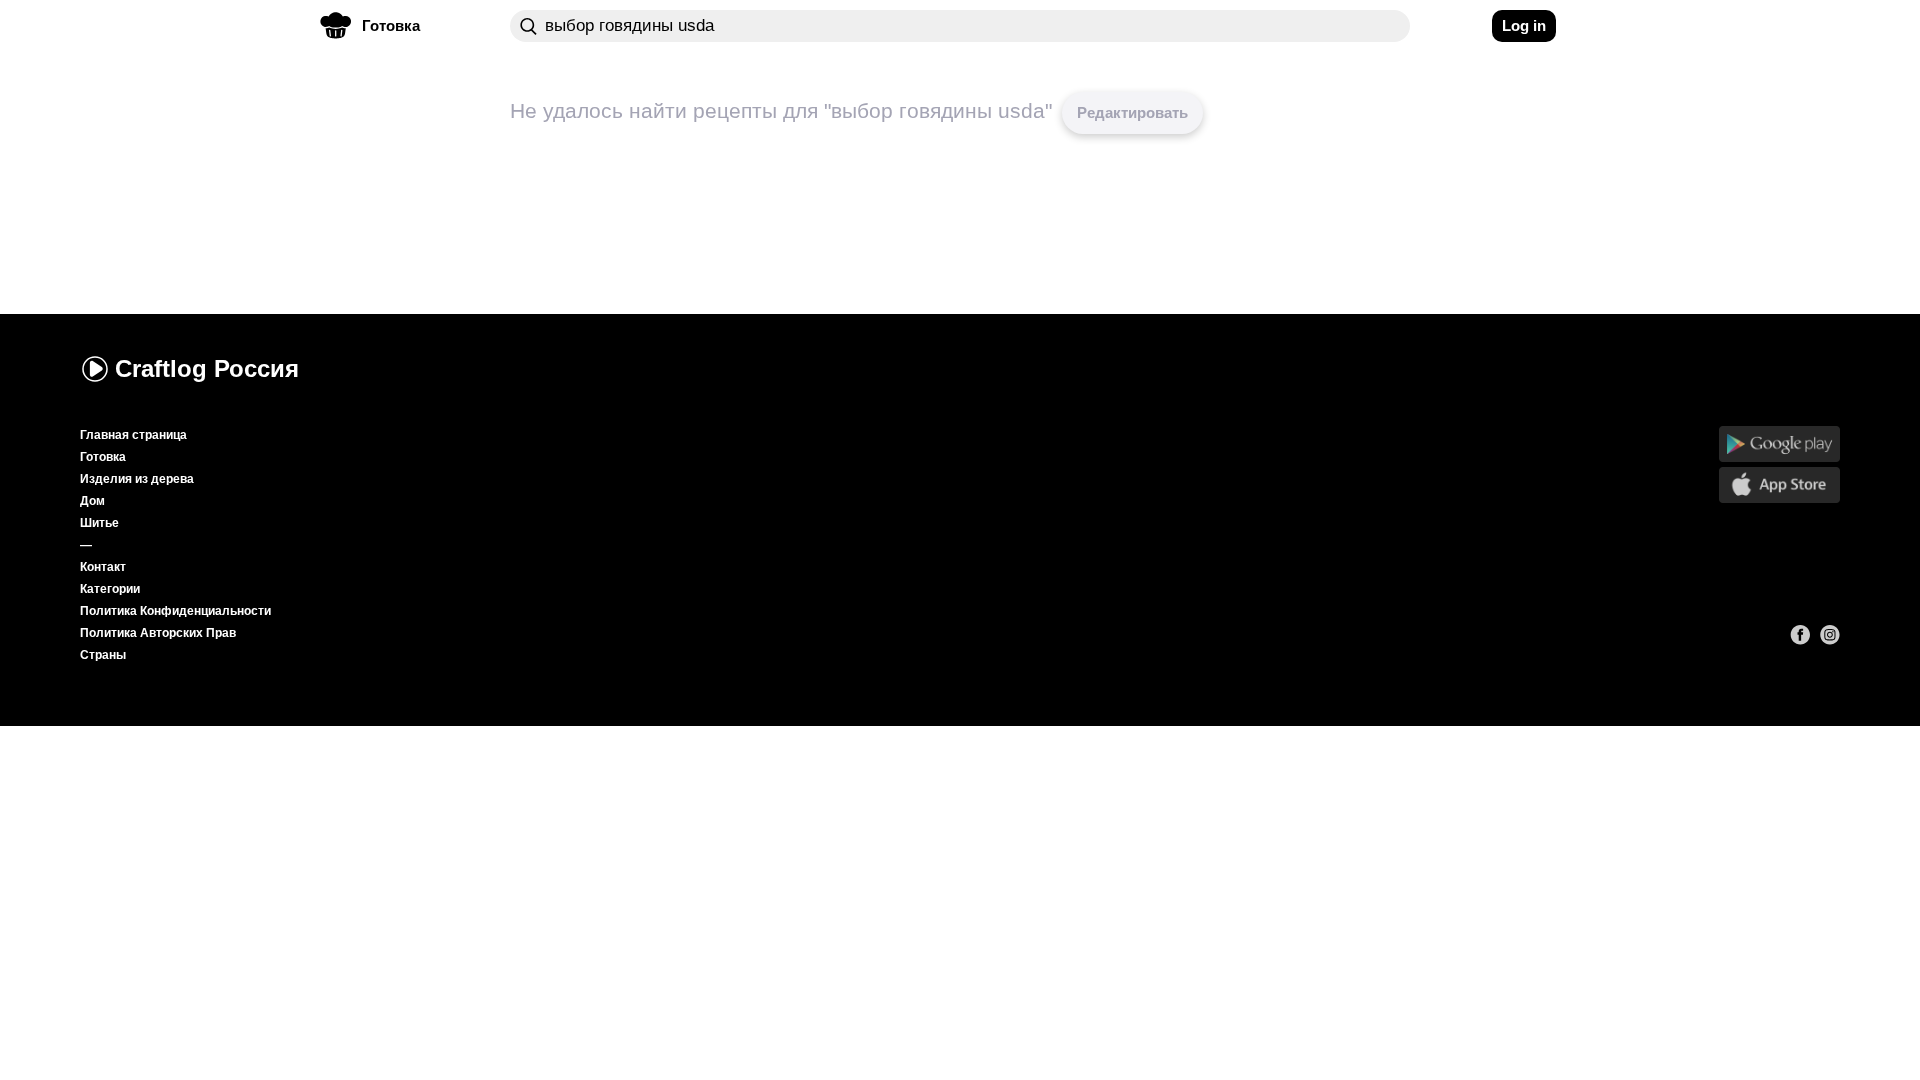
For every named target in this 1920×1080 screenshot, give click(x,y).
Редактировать (1132, 112)
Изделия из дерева (137, 479)
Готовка (103, 457)
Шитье (99, 523)
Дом (92, 501)
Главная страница (133, 435)
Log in (1524, 25)
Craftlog (207, 368)
